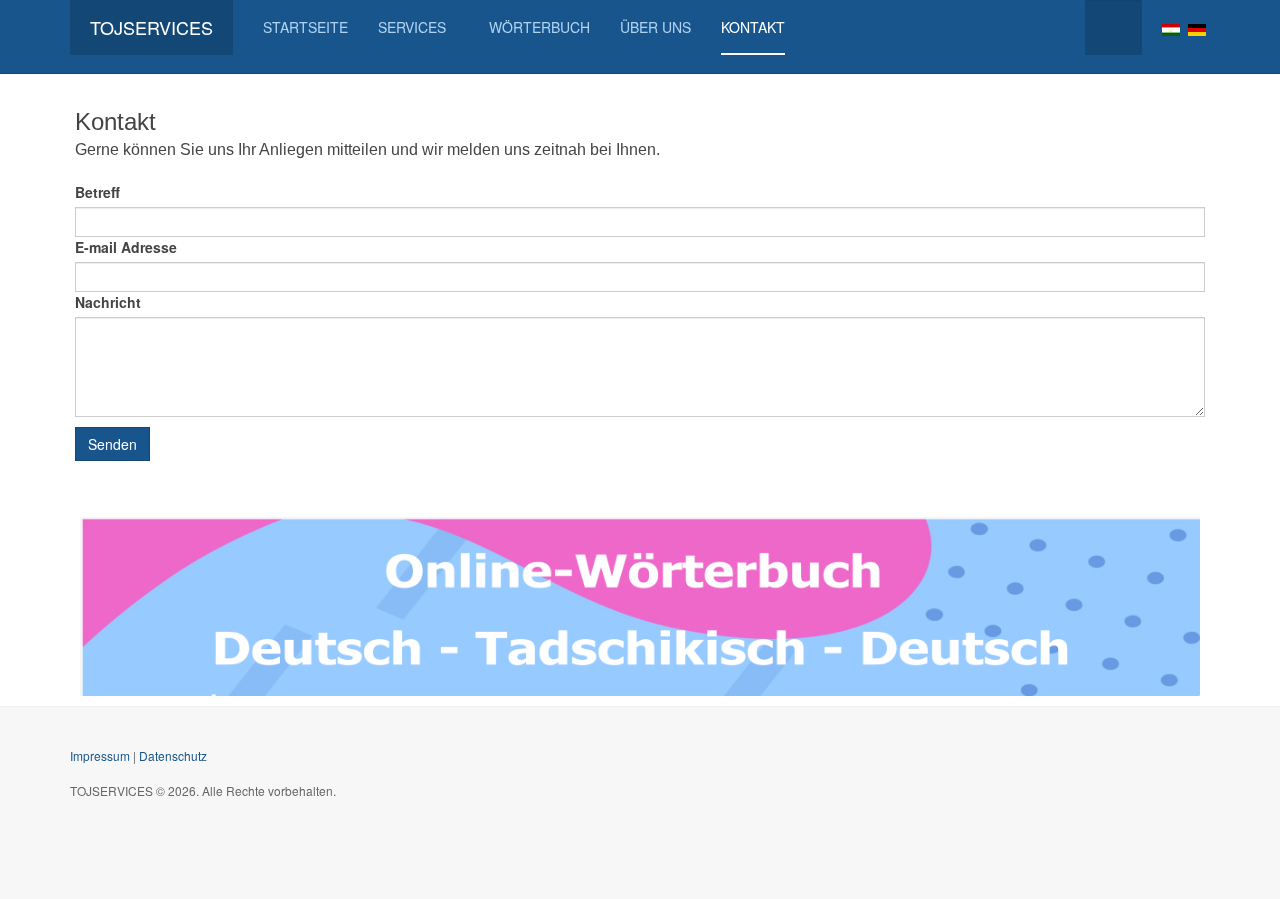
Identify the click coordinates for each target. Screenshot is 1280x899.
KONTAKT (753, 27)
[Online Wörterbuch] (640, 604)
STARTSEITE (305, 27)
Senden (112, 444)
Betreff (97, 192)
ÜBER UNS (655, 27)
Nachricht (108, 302)
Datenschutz (173, 755)
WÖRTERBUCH (539, 27)
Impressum (100, 755)
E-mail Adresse (126, 247)
